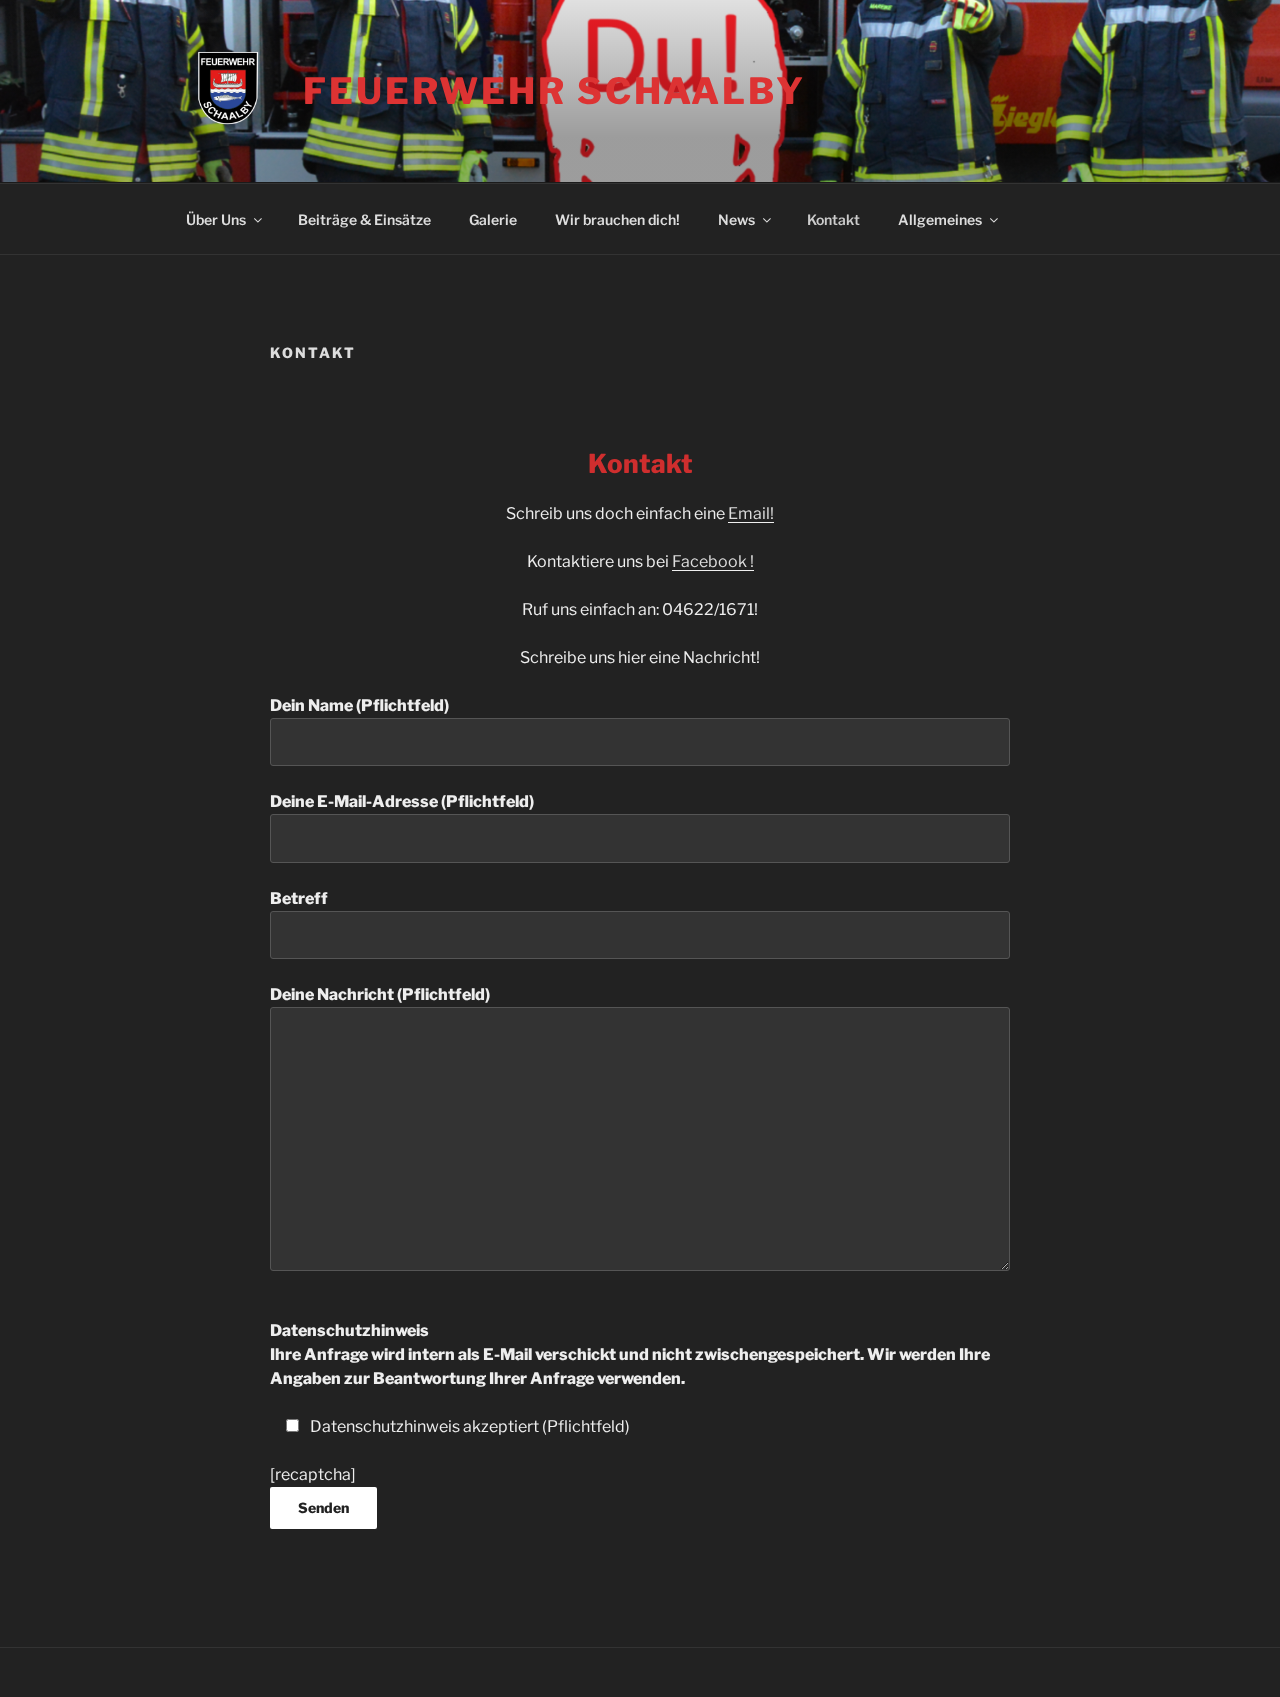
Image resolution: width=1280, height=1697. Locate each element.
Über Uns (216, 219)
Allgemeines (940, 219)
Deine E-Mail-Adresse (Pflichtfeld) (402, 801)
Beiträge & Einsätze (364, 219)
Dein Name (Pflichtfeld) (359, 705)
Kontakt (833, 219)
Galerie (493, 219)
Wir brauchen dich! (617, 219)
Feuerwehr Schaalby (554, 91)
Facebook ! (713, 561)
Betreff (299, 898)
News (736, 219)
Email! (751, 513)
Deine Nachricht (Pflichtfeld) (380, 994)
